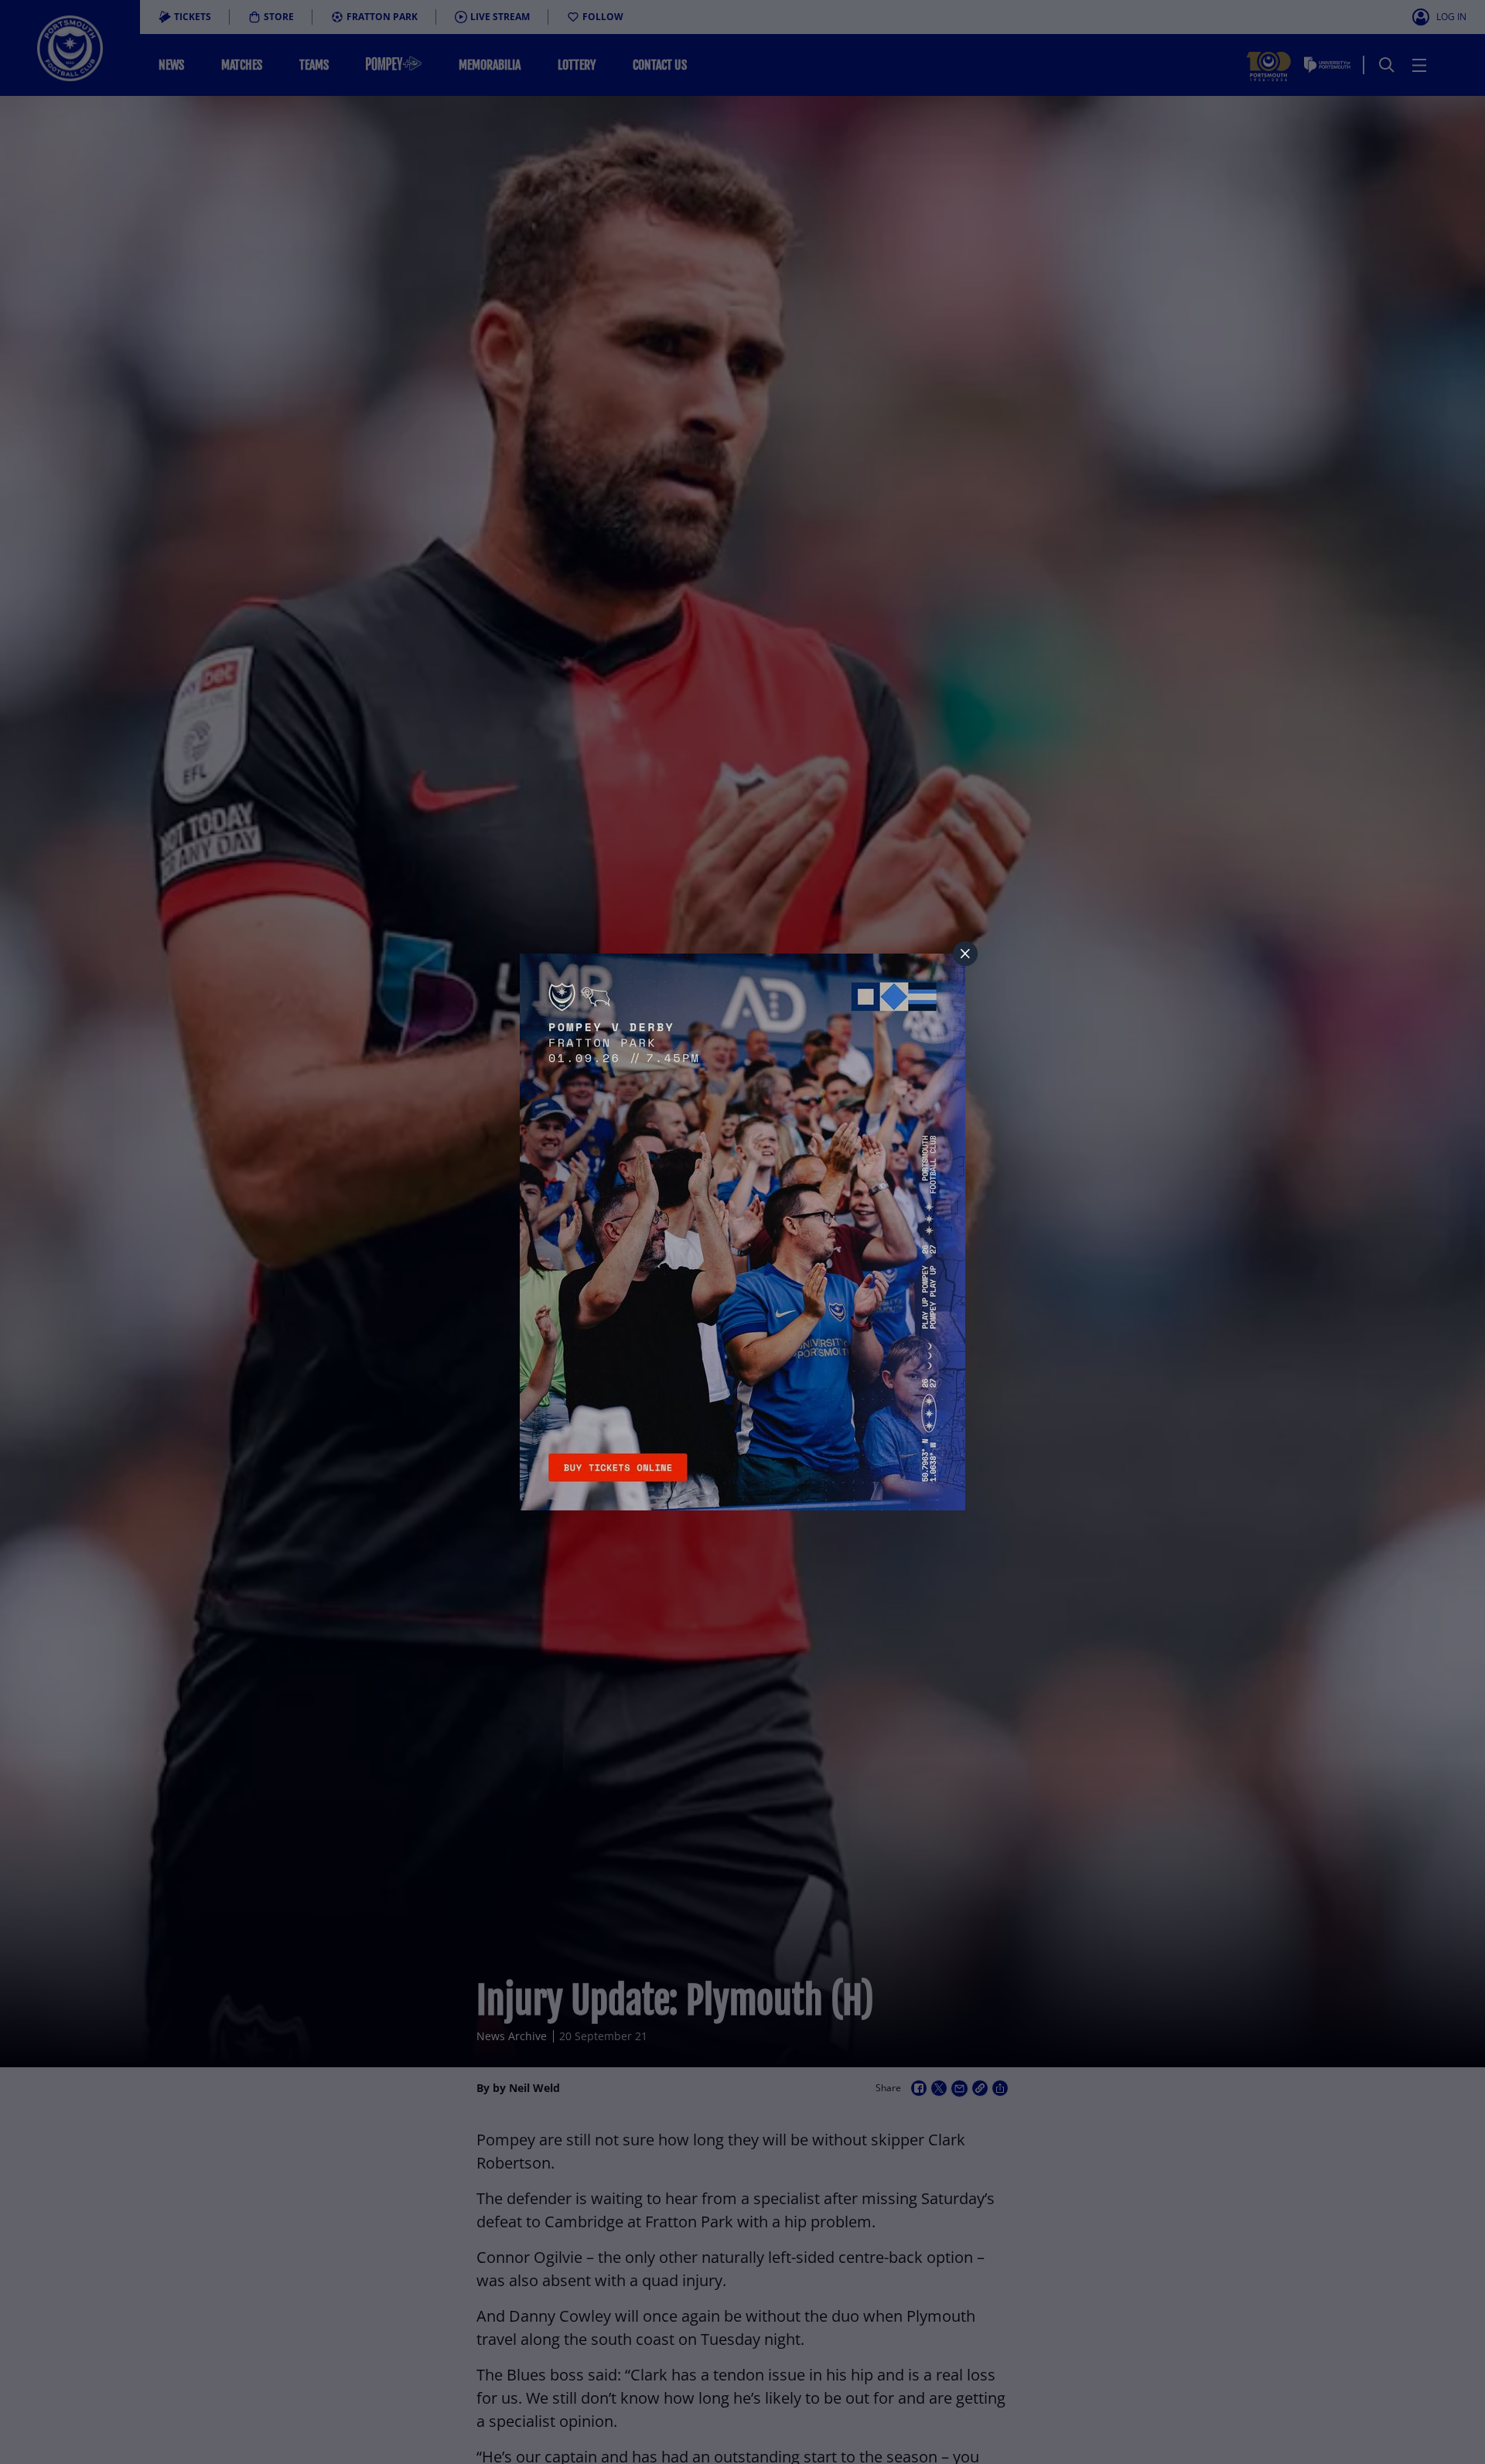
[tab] (965, 954)
